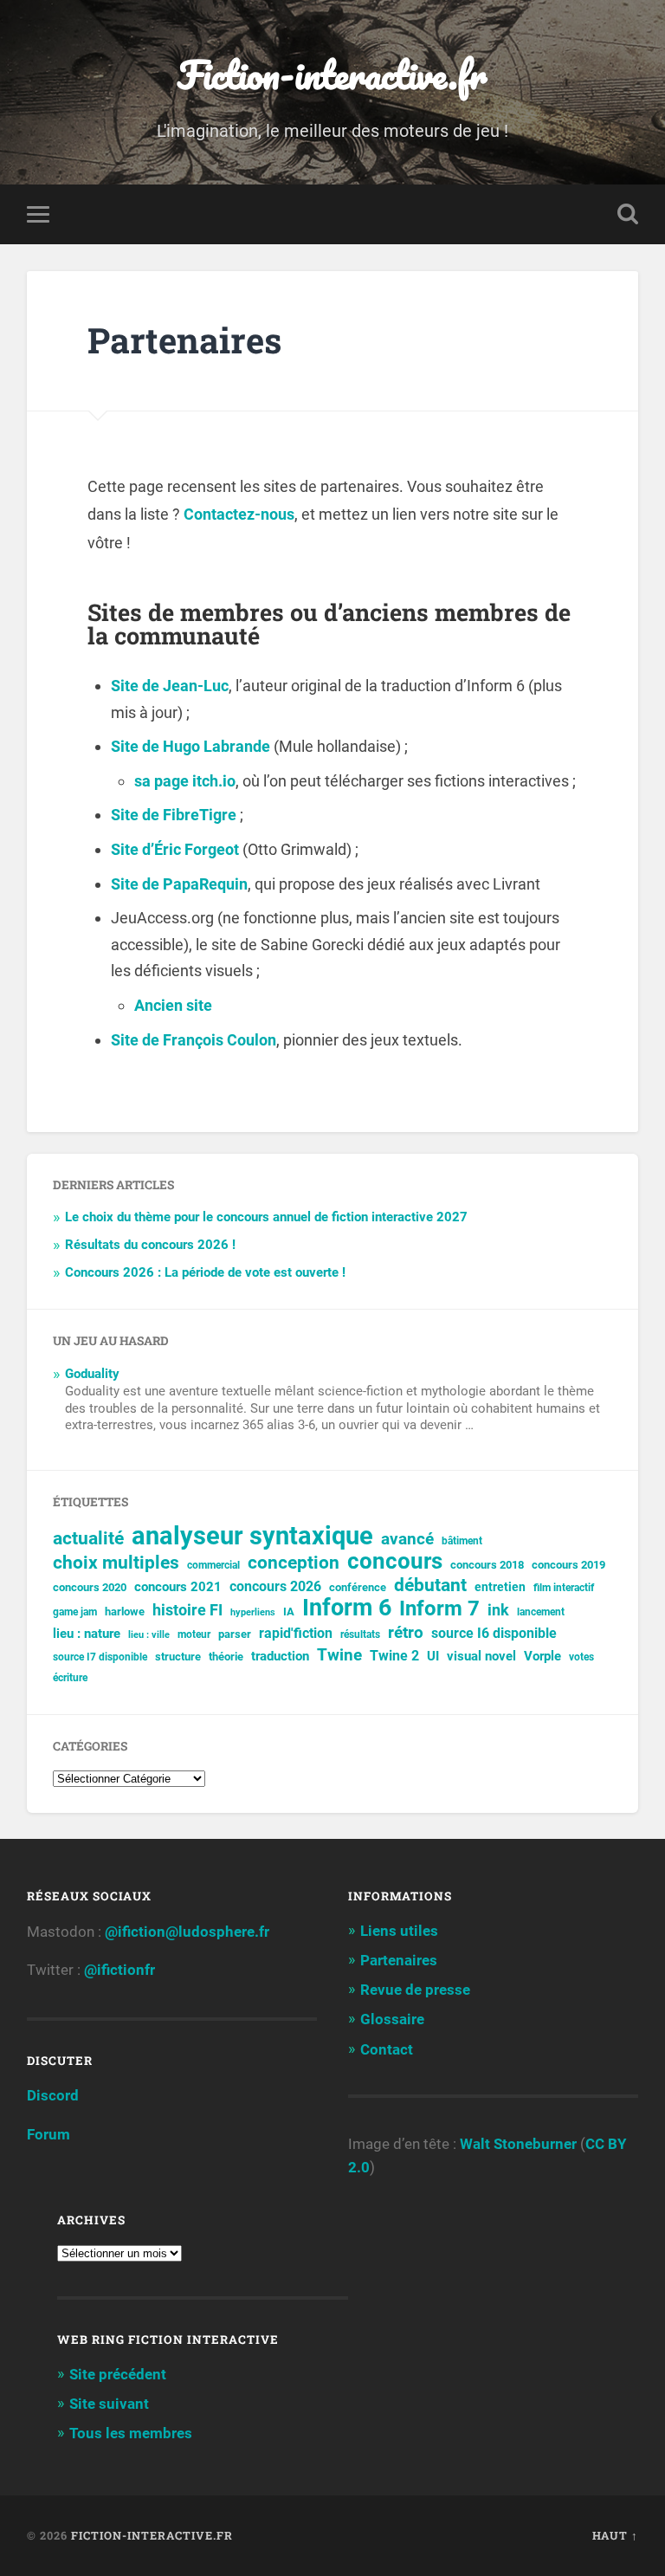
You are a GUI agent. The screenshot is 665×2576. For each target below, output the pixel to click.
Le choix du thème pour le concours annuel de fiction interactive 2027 (266, 1217)
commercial (213, 1565)
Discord (53, 2095)
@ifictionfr (119, 1970)
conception (294, 1563)
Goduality (92, 1374)
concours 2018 (487, 1565)
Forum (48, 2134)
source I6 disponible (494, 1633)
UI (433, 1656)
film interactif (564, 1588)
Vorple (542, 1656)
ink (498, 1610)
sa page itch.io (185, 781)
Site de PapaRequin (179, 884)
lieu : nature (87, 1634)
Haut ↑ (615, 2535)
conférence (358, 1587)
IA (289, 1612)
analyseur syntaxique (252, 1536)
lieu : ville (149, 1635)
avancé (407, 1539)
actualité (88, 1539)
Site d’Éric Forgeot (175, 849)
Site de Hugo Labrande (190, 746)
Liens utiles (399, 1931)
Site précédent (118, 2374)
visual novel (481, 1656)
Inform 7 (439, 1609)
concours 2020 (90, 1587)
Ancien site (173, 1005)
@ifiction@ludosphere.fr (187, 1932)
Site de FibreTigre (174, 815)
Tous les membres (131, 2433)
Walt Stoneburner (518, 2144)
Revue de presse (415, 1990)
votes (581, 1657)
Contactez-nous (239, 514)
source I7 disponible (100, 1657)
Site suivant (109, 2404)
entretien (500, 1587)
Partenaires (399, 1960)
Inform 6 (347, 1608)
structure (178, 1657)
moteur (194, 1634)
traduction (280, 1656)
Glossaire (392, 2019)
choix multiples (116, 1563)
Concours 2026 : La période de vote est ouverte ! (205, 1272)
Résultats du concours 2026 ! (150, 1245)
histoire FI (187, 1610)
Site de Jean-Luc (170, 686)
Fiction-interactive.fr (332, 74)
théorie (226, 1657)
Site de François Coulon (194, 1040)
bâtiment (462, 1541)
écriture (70, 1678)
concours (395, 1561)
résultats (360, 1634)
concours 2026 (275, 1586)
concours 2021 (178, 1587)
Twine (339, 1655)
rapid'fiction (296, 1634)
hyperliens (253, 1612)
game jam (75, 1612)
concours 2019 (568, 1565)
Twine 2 (394, 1656)
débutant (430, 1586)
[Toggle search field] (628, 214)
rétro (406, 1633)
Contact (387, 2049)
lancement (541, 1612)
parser (235, 1634)
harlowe (125, 1612)
